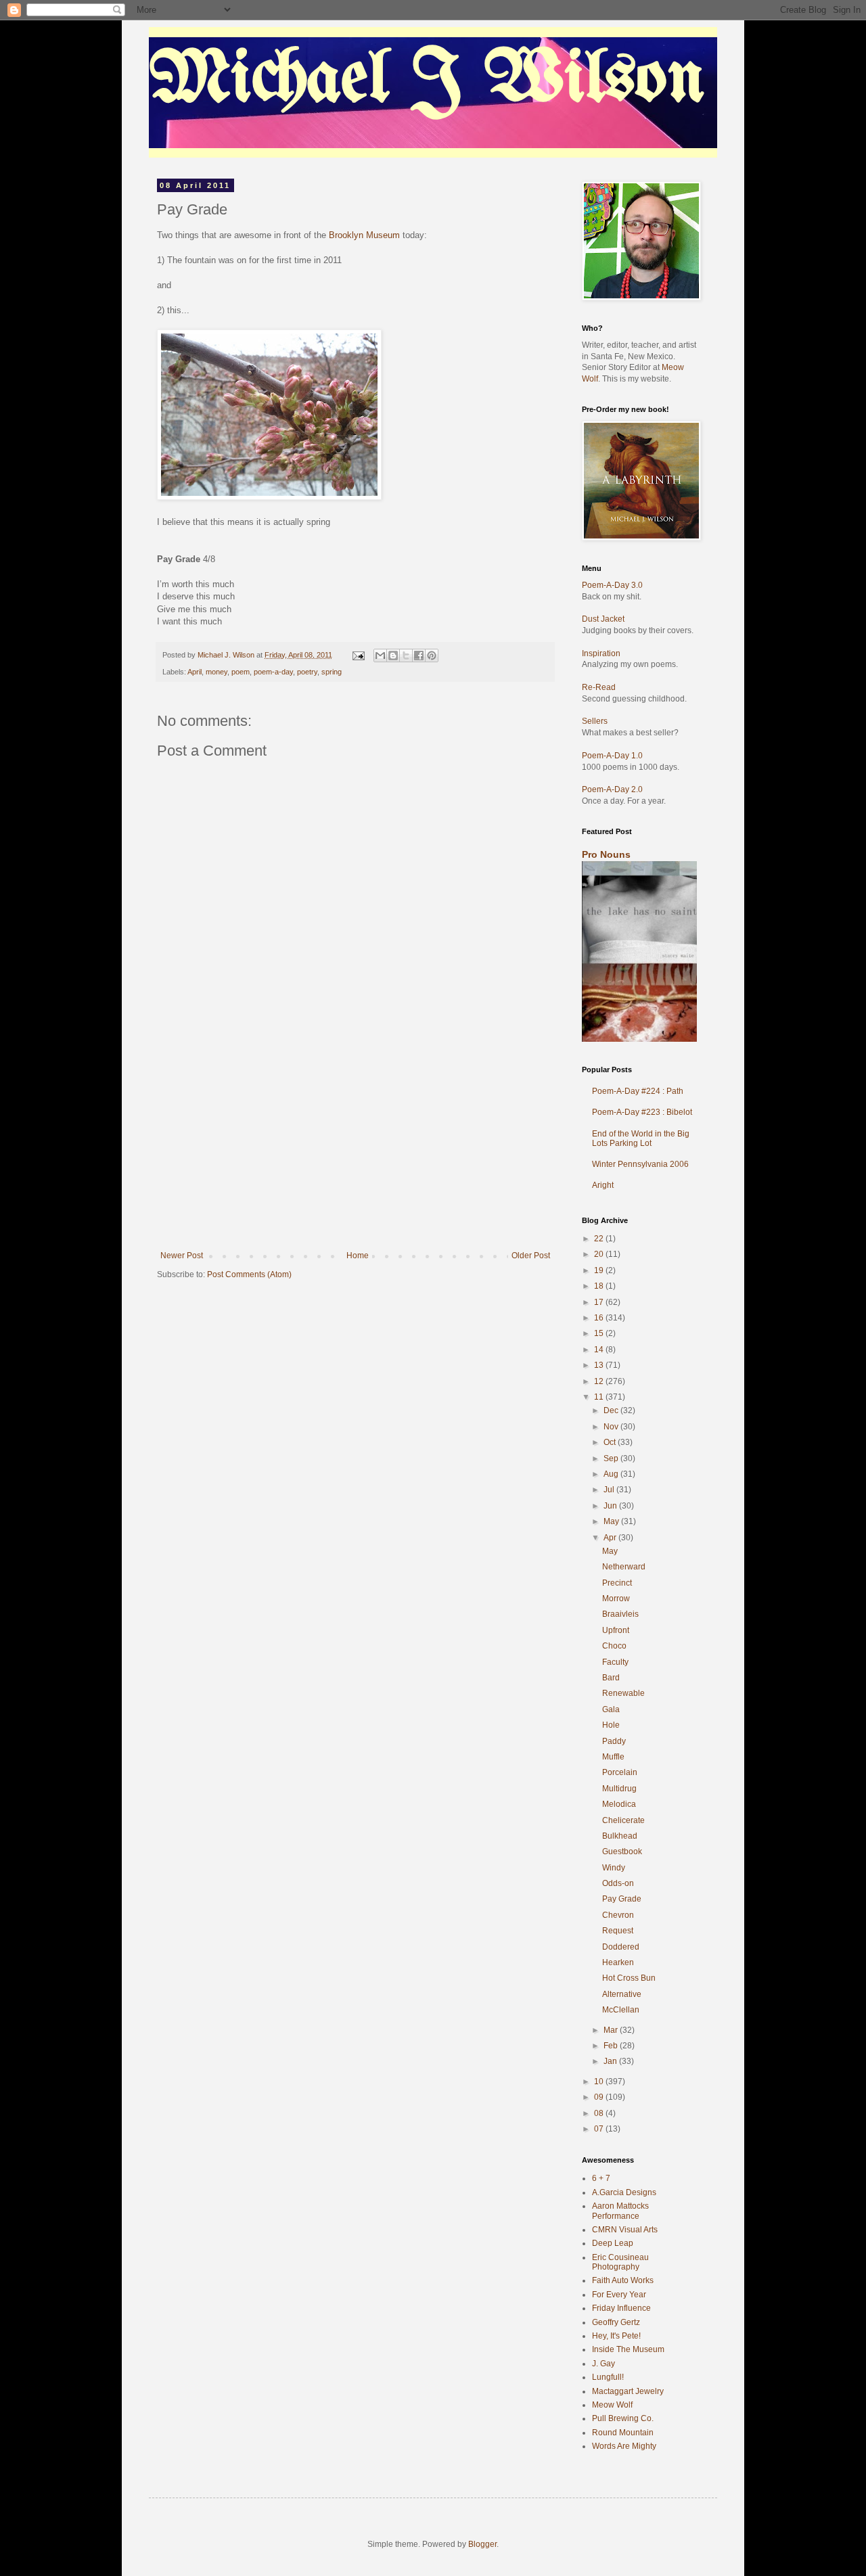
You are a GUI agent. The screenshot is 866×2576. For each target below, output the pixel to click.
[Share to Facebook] (419, 655)
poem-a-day (273, 672)
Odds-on (618, 1883)
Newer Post (182, 1256)
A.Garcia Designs (624, 2192)
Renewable (623, 1693)
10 (600, 2081)
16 (600, 1318)
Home (358, 1256)
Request (618, 1931)
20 (600, 1254)
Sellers (595, 721)
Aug (612, 1474)
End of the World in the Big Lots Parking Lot (641, 1138)
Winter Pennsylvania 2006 (640, 1164)
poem (241, 672)
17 (600, 1302)
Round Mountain (623, 2433)
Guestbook (622, 1851)
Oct (611, 1442)
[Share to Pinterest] (432, 655)
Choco (614, 1646)
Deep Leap (613, 2243)
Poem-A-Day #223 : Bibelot (642, 1112)
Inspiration (601, 653)
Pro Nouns (606, 854)
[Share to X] (406, 655)
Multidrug (619, 1789)
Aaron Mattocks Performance (620, 2211)
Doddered (621, 1947)
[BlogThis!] (393, 655)
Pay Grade (622, 1899)
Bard (611, 1678)
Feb (612, 2046)
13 (600, 1365)
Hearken (618, 1962)
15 (600, 1333)
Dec (612, 1410)
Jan (611, 2061)
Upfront (616, 1630)
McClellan (621, 2010)
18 (600, 1286)
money (216, 672)
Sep (612, 1458)
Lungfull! (608, 2377)
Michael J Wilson (427, 80)
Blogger (482, 2544)
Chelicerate (623, 1820)
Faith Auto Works (623, 2280)
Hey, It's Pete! (616, 2336)
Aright (603, 1185)
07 (600, 2129)
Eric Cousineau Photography (620, 2262)
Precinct (617, 1583)
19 (600, 1270)
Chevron (618, 1915)
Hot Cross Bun (629, 1978)
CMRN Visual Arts (625, 2230)
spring (332, 672)
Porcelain (620, 1772)
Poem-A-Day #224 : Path (638, 1091)
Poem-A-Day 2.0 (612, 789)
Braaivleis (620, 1614)
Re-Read (599, 687)
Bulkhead (620, 1836)
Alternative (622, 1994)
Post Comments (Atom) (249, 1274)
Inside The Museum (628, 2349)
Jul (610, 1490)
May (612, 1521)
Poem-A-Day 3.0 (612, 585)
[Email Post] (358, 655)
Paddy (614, 1741)
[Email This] (380, 655)
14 (600, 1350)
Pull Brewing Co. (623, 2418)
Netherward (624, 1567)
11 (600, 1397)
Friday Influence (621, 2308)
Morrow (616, 1598)
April (195, 672)
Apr (611, 1538)
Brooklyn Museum (364, 235)
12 (600, 1381)
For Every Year (619, 2295)
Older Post (531, 1256)
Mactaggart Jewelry (628, 2391)
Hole (611, 1725)
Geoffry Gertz (616, 2322)
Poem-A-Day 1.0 (612, 756)
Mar (612, 2030)
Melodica (619, 1804)
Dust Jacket (603, 619)
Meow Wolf (612, 2405)
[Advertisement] (355, 1149)
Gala (611, 1709)
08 (600, 2113)
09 (600, 2097)
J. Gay (603, 2364)
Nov (612, 1427)
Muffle (613, 1757)
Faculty (615, 1662)
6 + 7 (601, 2178)
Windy (614, 1868)
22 (600, 1239)
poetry (307, 672)
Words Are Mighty (624, 2446)
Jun (611, 1506)
